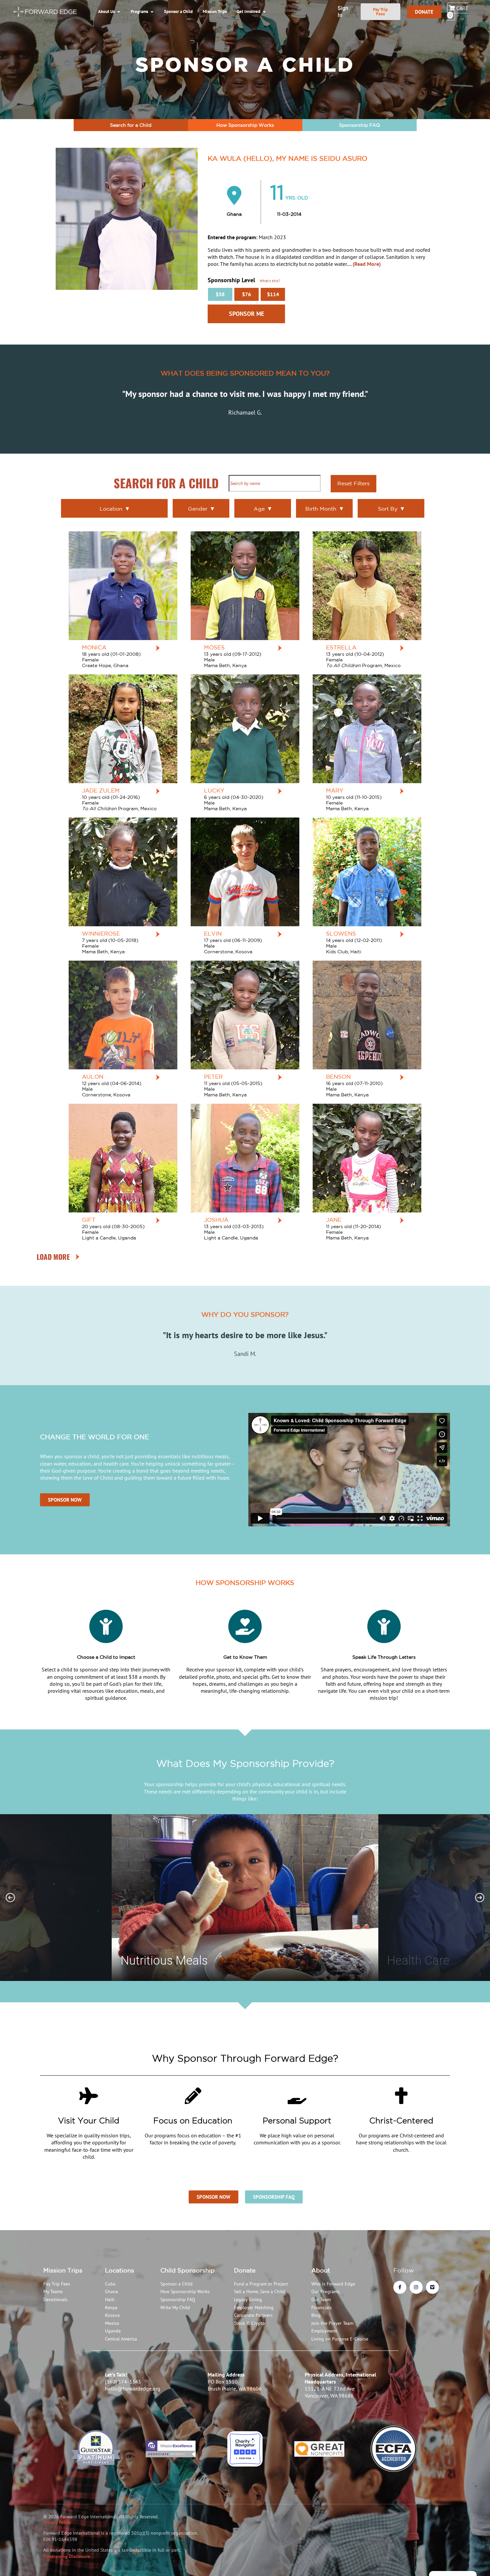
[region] (245, 1898)
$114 (273, 294)
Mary (335, 790)
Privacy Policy (57, 2522)
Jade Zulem (101, 790)
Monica (94, 647)
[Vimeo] (432, 2287)
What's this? (270, 281)
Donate (245, 2270)
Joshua (216, 1220)
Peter (213, 1077)
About (321, 2270)
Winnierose (101, 933)
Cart (458, 12)
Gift (89, 1220)
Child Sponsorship (187, 2270)
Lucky (214, 790)
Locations (119, 2270)
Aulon (93, 1077)
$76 (246, 294)
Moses (214, 647)
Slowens (341, 933)
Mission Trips (63, 2270)
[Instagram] (416, 2287)
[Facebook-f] (400, 2287)
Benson (338, 1077)
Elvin (213, 933)
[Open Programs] (152, 12)
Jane (334, 1220)
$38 (220, 294)
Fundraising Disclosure (67, 2556)
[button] (10, 1898)
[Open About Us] (118, 12)
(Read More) (367, 264)
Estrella (341, 647)
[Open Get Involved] (264, 12)
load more (53, 1257)
